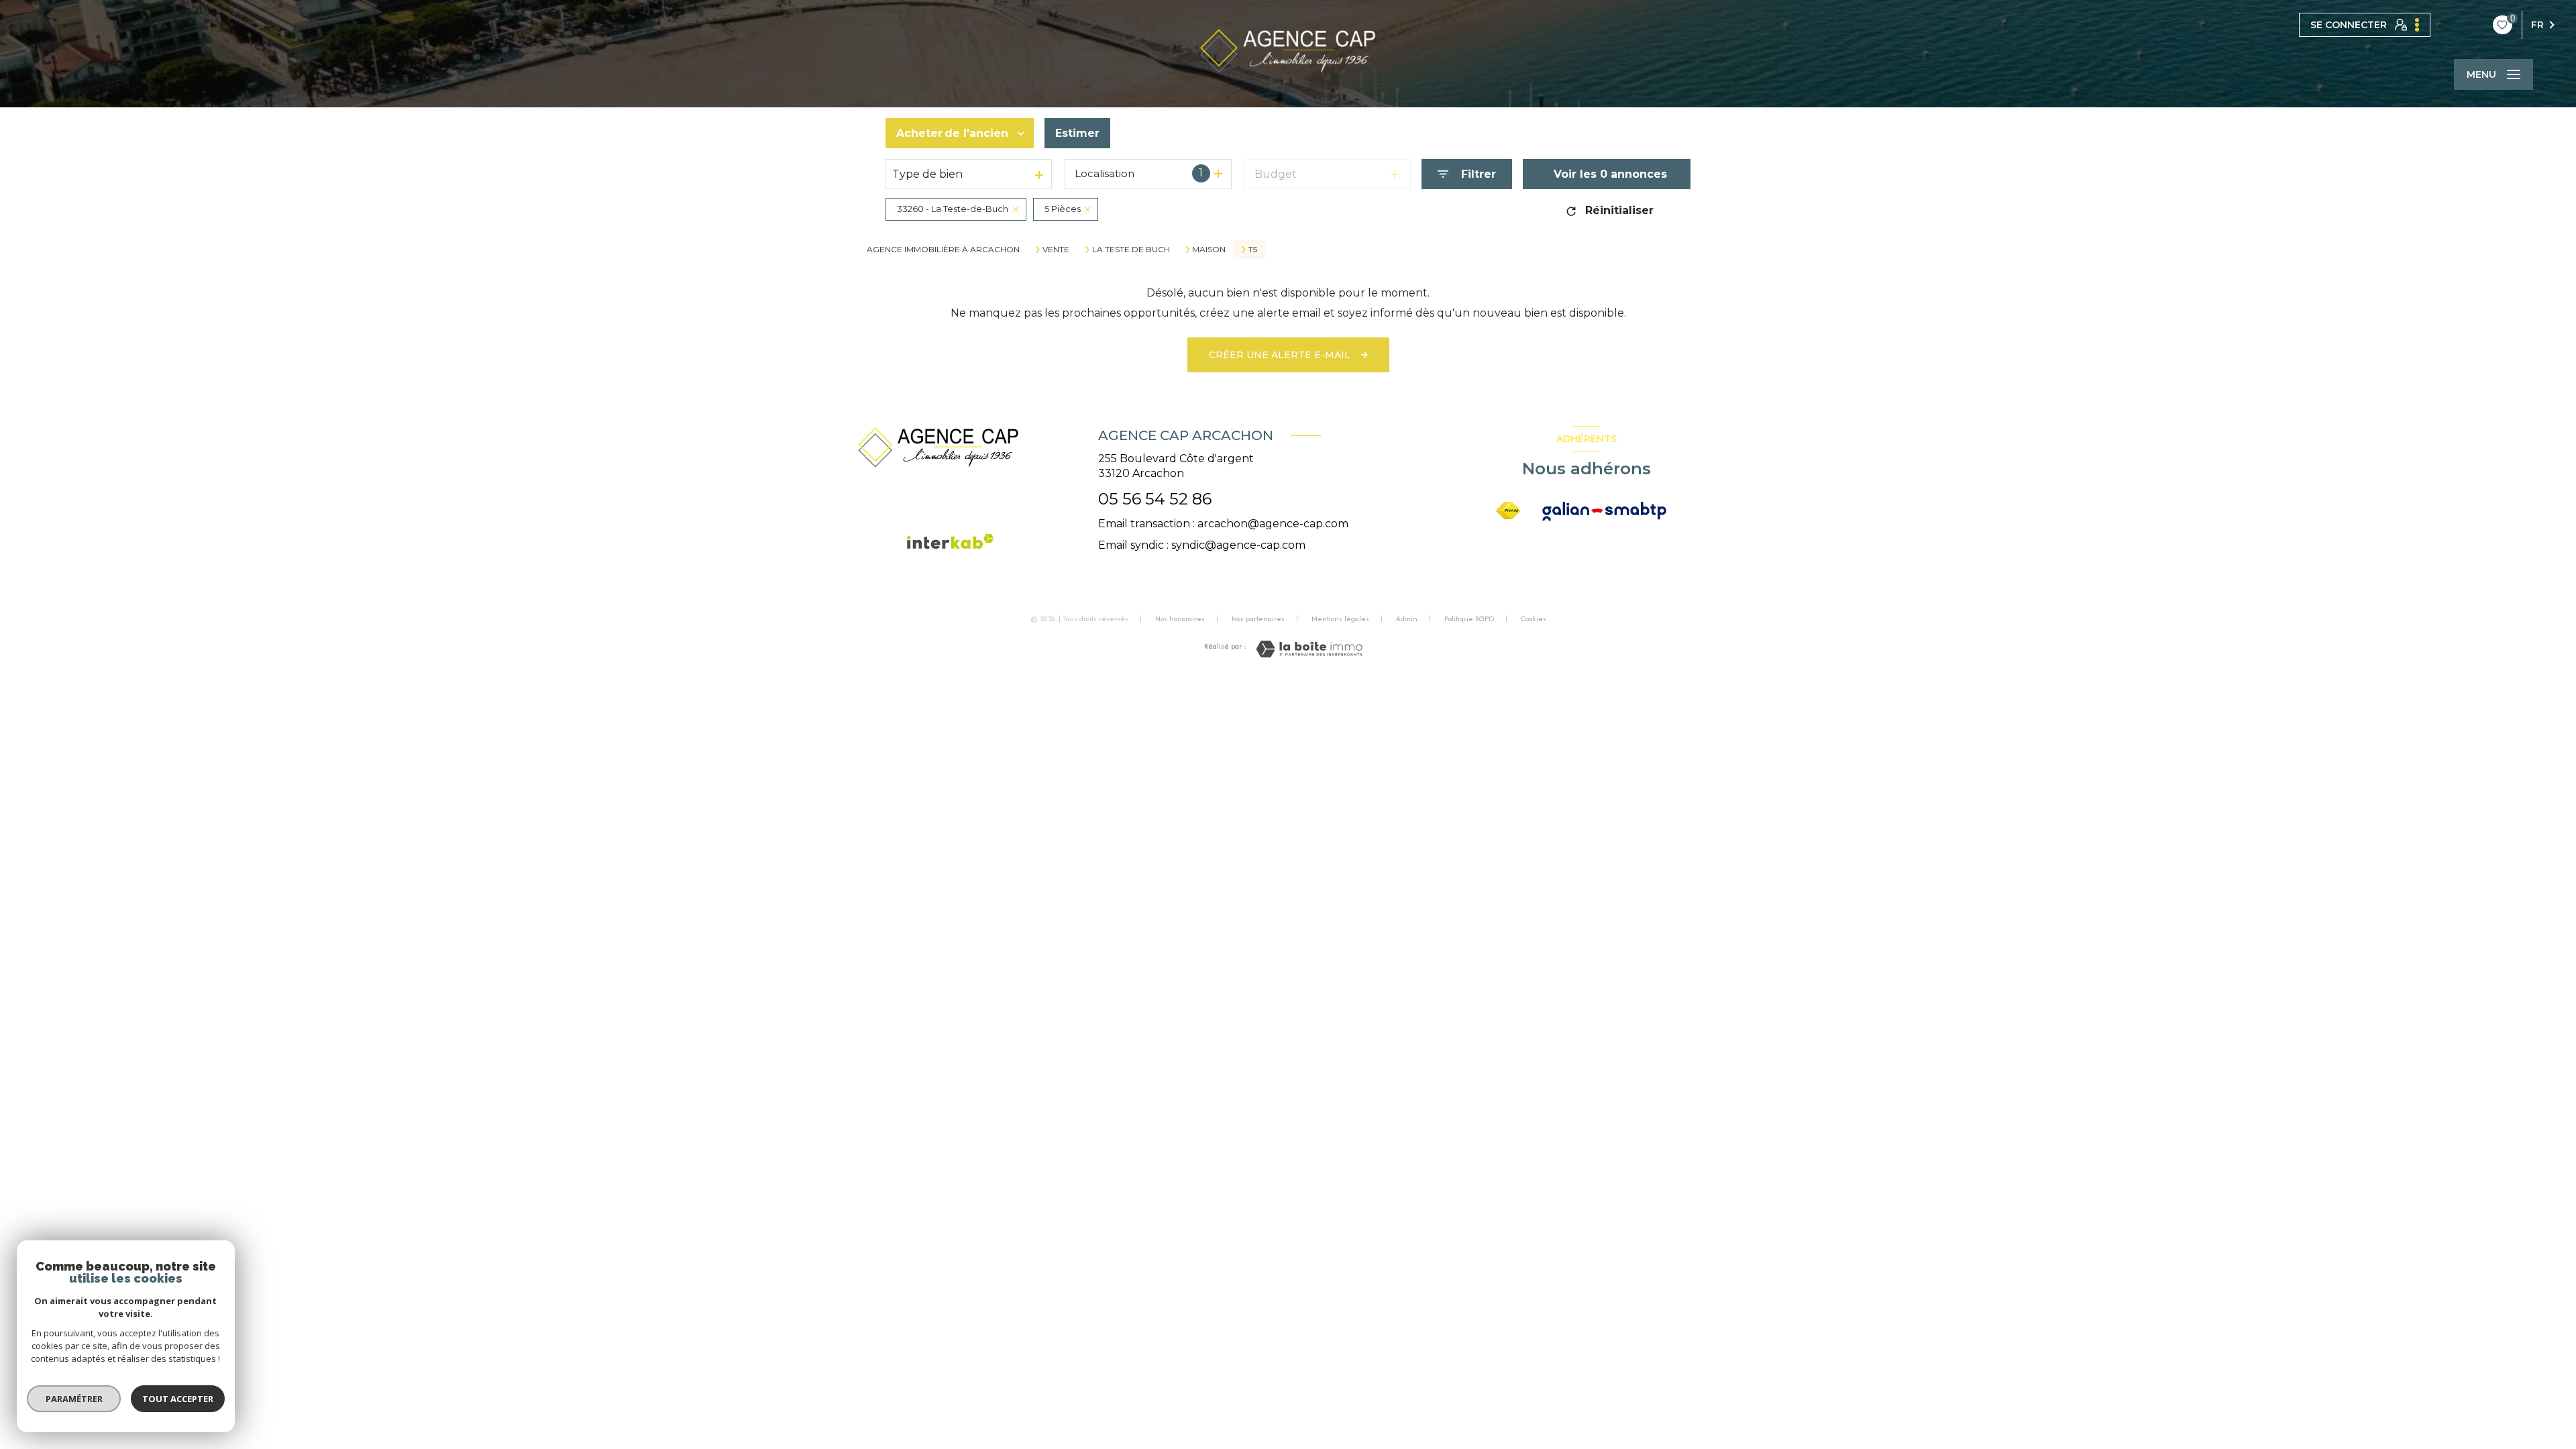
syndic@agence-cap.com (1238, 545)
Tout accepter (178, 1399)
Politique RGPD (1469, 619)
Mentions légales (1340, 619)
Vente (1056, 250)
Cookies (1534, 619)
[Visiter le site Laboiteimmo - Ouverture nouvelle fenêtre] (1309, 649)
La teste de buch (1131, 250)
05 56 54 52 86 (1155, 499)
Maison (1209, 250)
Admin (1407, 619)
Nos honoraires (1180, 619)
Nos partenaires (1258, 619)
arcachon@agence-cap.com (1273, 524)
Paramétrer (74, 1399)
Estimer (1077, 133)
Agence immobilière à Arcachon (943, 249)
